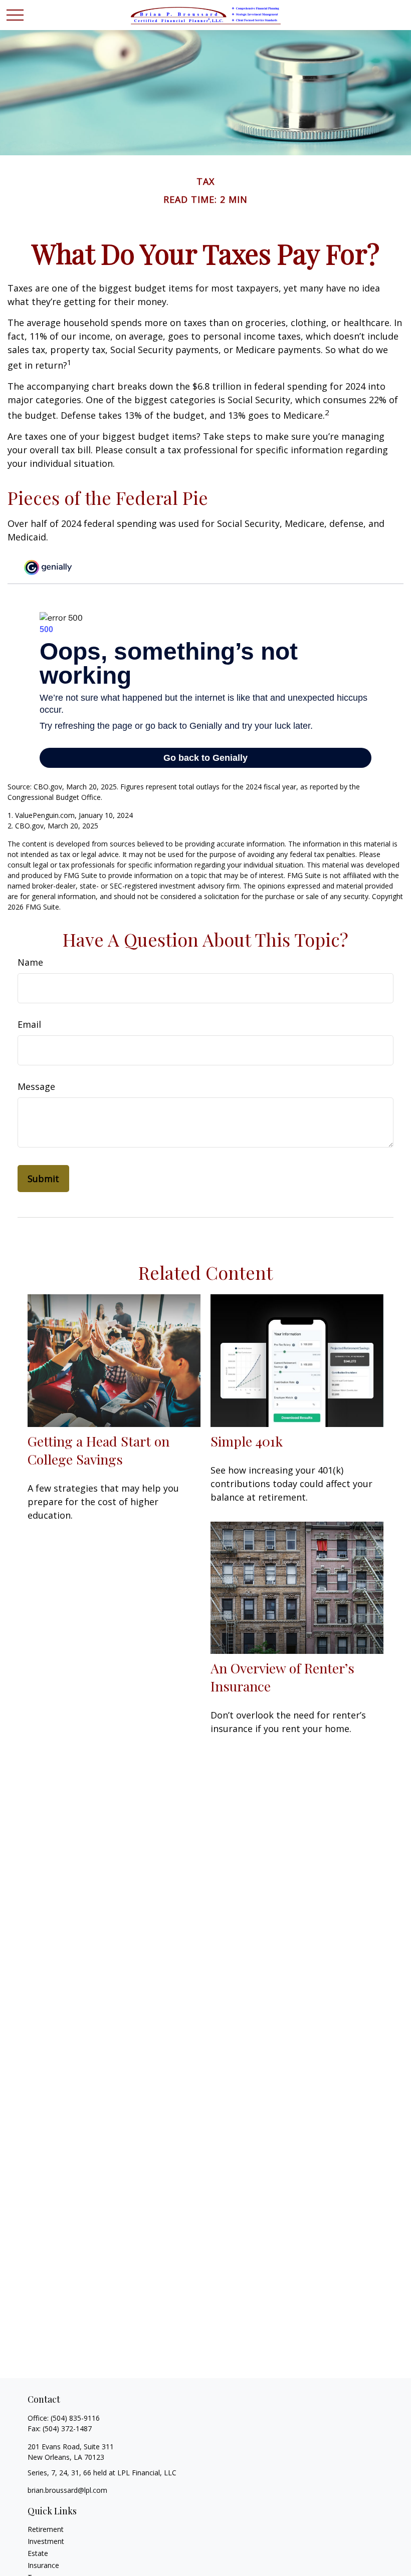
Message (36, 1086)
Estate (38, 2553)
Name (30, 962)
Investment (46, 2541)
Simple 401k (247, 1441)
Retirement (46, 2529)
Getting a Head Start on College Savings (98, 1450)
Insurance (43, 2565)
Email (29, 1024)
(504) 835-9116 (75, 2418)
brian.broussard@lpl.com (67, 2490)
